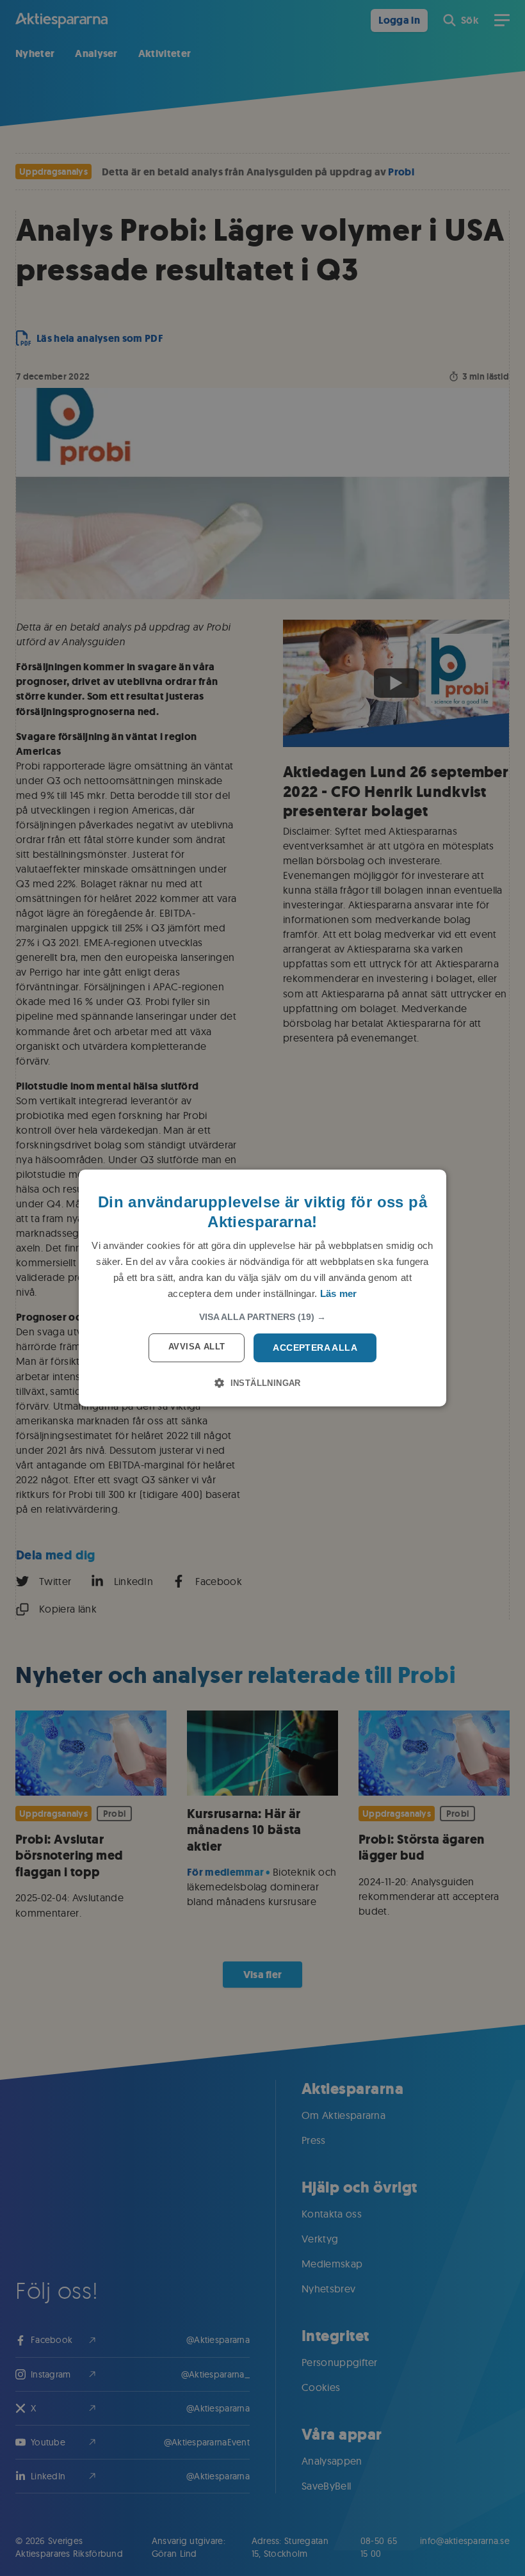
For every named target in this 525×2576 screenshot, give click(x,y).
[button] (262, 1317)
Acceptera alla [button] (315, 1348)
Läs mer (339, 1293)
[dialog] (262, 1288)
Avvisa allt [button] (197, 1347)
